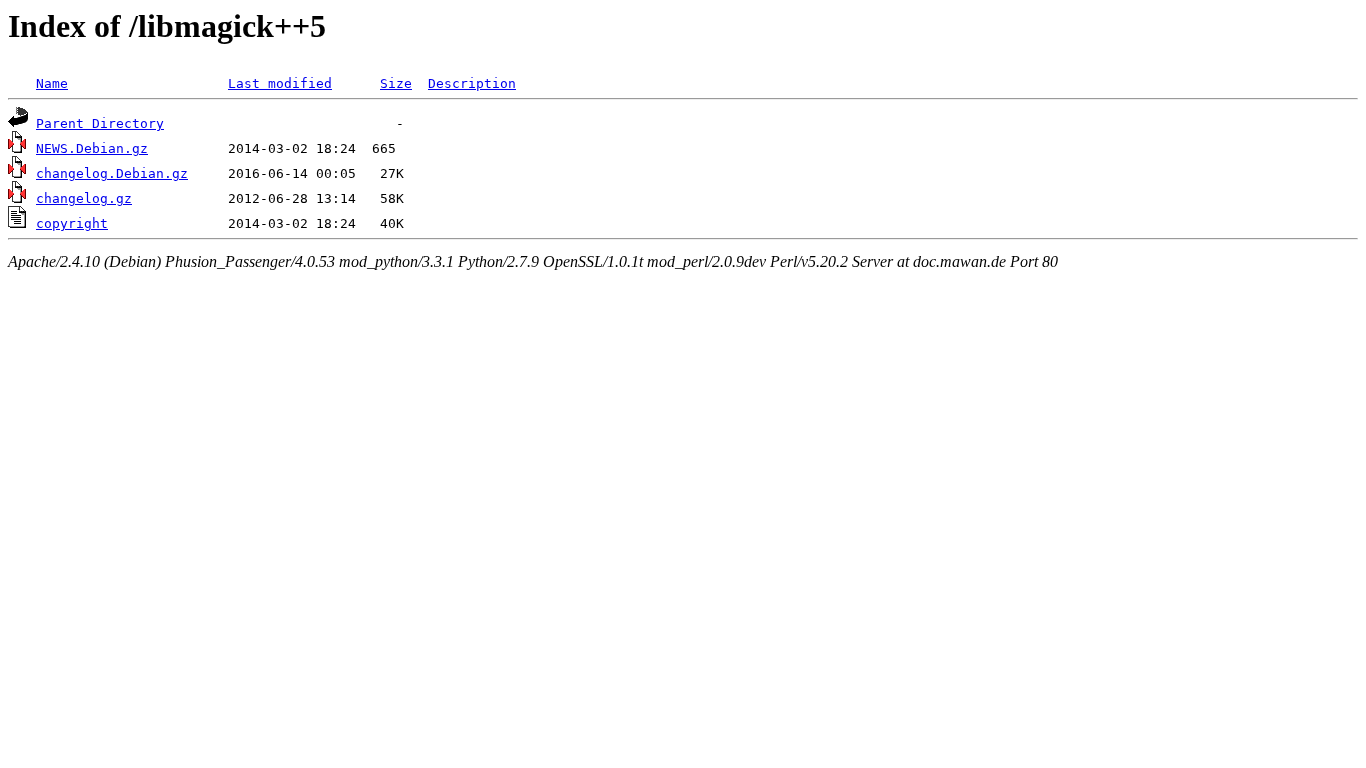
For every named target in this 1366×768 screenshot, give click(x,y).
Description (472, 83)
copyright (72, 223)
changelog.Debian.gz (112, 173)
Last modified (280, 83)
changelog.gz (84, 198)
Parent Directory (100, 123)
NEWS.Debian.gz (92, 148)
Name (52, 83)
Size (396, 83)
